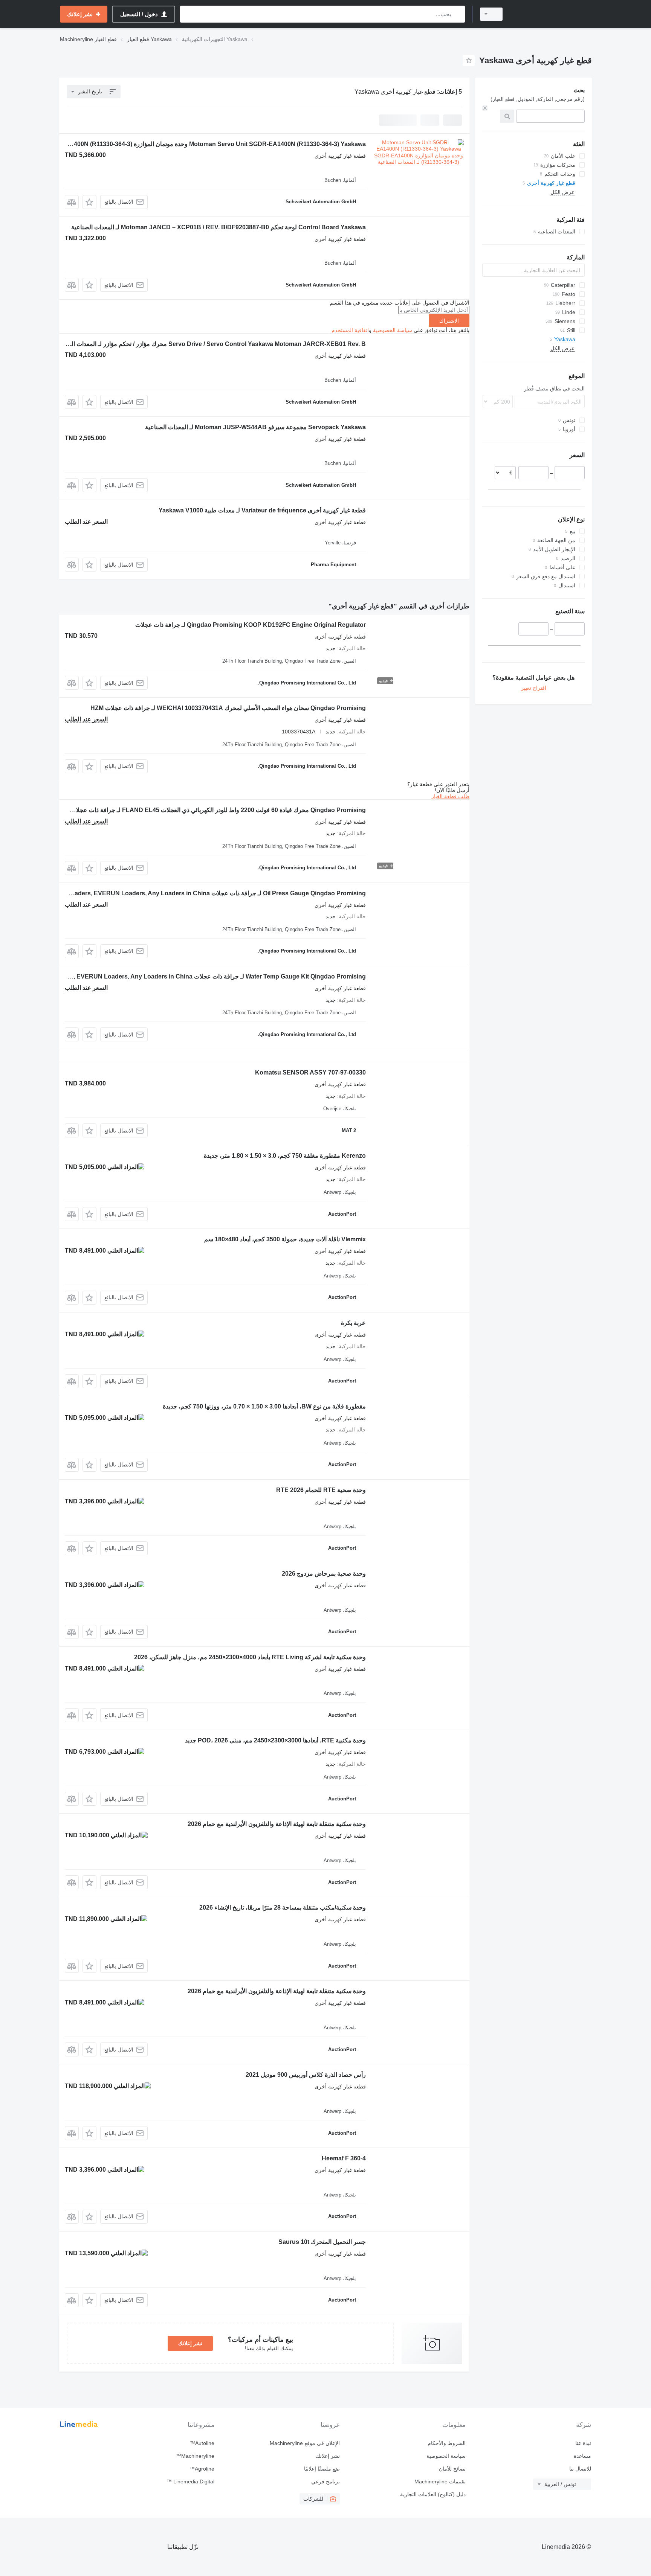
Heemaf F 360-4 (344, 2158)
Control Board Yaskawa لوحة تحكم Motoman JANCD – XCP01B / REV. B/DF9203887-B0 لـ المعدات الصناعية (219, 227)
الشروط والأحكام (446, 2443)
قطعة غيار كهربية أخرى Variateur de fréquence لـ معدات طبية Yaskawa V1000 (262, 510)
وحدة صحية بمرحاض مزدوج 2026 (324, 1574)
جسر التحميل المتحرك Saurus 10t (322, 2242)
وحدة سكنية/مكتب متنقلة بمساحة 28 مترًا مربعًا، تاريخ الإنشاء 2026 (283, 1908)
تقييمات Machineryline (440, 2481)
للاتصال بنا (580, 2469)
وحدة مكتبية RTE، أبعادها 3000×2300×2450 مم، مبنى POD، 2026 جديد (275, 1740)
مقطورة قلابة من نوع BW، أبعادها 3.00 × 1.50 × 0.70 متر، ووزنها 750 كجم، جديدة (264, 1406)
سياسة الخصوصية (393, 330)
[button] (89, 202)
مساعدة (582, 2456)
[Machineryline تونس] (552, 14)
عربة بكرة (353, 1323)
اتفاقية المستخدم (350, 330)
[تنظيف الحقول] (485, 108)
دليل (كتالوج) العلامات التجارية (433, 2494)
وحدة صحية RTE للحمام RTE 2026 (321, 1490)
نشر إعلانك (190, 2343)
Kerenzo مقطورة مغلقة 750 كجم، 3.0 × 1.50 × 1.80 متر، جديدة (285, 1156)
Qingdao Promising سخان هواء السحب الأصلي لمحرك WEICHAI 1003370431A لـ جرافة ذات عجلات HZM (228, 708)
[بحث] (458, 14)
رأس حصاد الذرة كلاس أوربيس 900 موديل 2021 (306, 2075)
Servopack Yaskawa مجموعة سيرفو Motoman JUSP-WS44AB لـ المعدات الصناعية (255, 427)
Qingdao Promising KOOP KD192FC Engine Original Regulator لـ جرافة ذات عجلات (251, 625)
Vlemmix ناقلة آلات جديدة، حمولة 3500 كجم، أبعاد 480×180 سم (285, 1239)
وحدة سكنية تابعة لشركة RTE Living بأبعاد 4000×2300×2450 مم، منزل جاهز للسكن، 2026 (250, 1657)
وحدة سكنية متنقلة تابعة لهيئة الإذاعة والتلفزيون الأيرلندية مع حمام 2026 (277, 1824)
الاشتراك (449, 321)
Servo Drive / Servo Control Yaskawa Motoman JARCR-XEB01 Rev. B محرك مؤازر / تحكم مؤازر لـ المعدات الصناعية (210, 344)
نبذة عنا (583, 2443)
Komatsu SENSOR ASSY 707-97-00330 (310, 1072)
